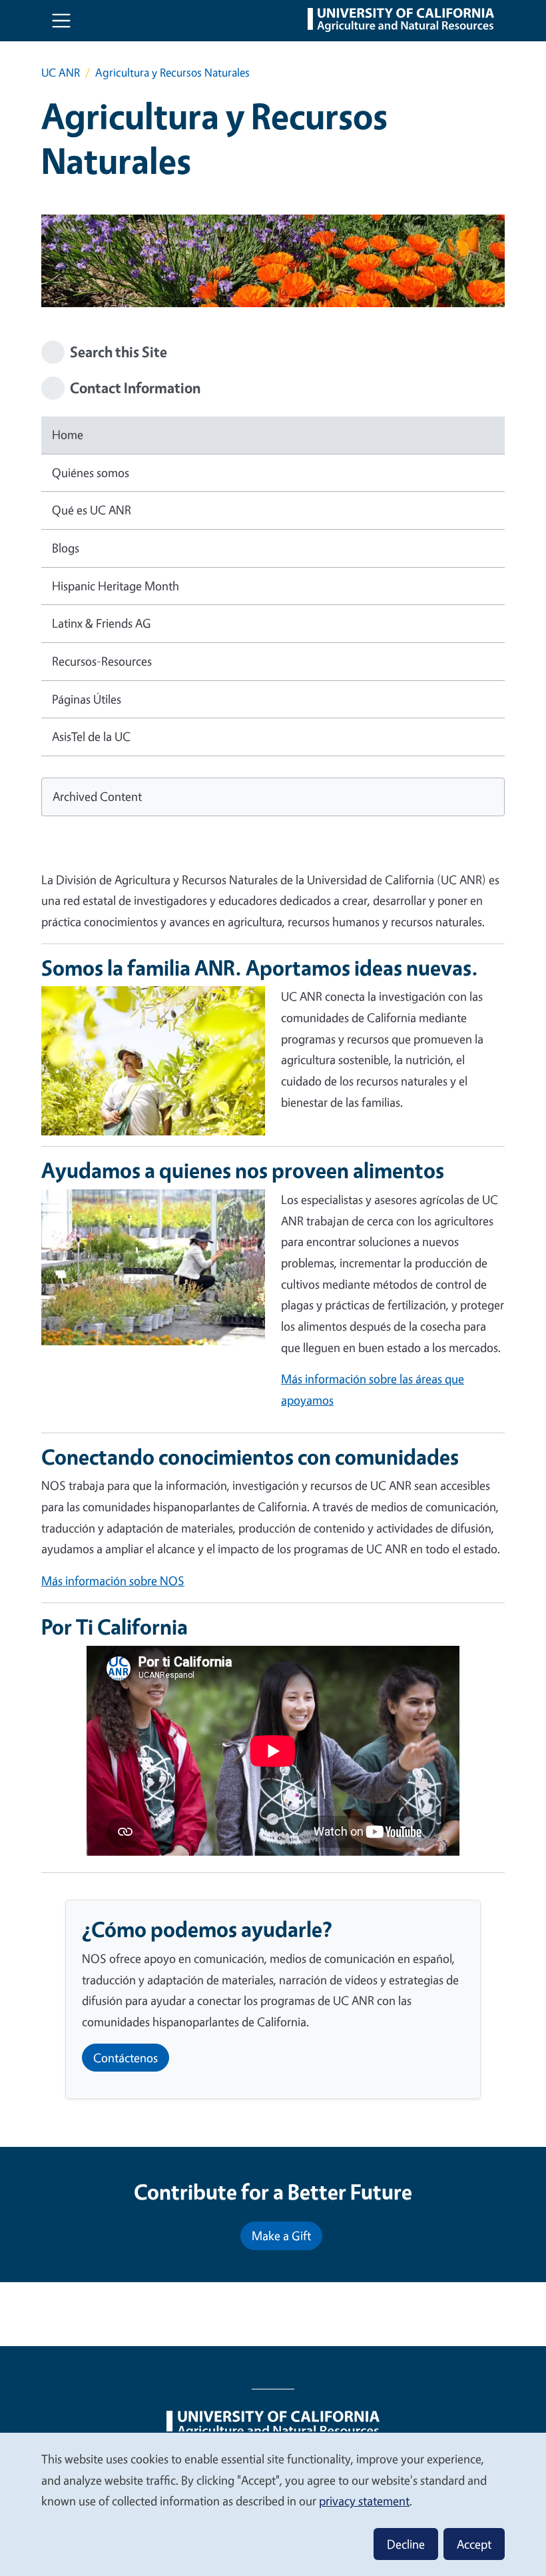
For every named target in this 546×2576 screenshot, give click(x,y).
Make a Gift (281, 2236)
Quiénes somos (91, 472)
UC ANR (61, 72)
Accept (474, 2544)
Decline (406, 2544)
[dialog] (273, 2504)
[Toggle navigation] (61, 21)
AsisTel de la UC (91, 736)
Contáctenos (126, 2058)
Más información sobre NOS (113, 1581)
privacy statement (364, 2501)
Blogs (66, 548)
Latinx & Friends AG (102, 623)
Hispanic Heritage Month (116, 586)
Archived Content (97, 796)
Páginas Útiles (87, 699)
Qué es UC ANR (92, 510)
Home (68, 434)
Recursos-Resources (102, 661)
